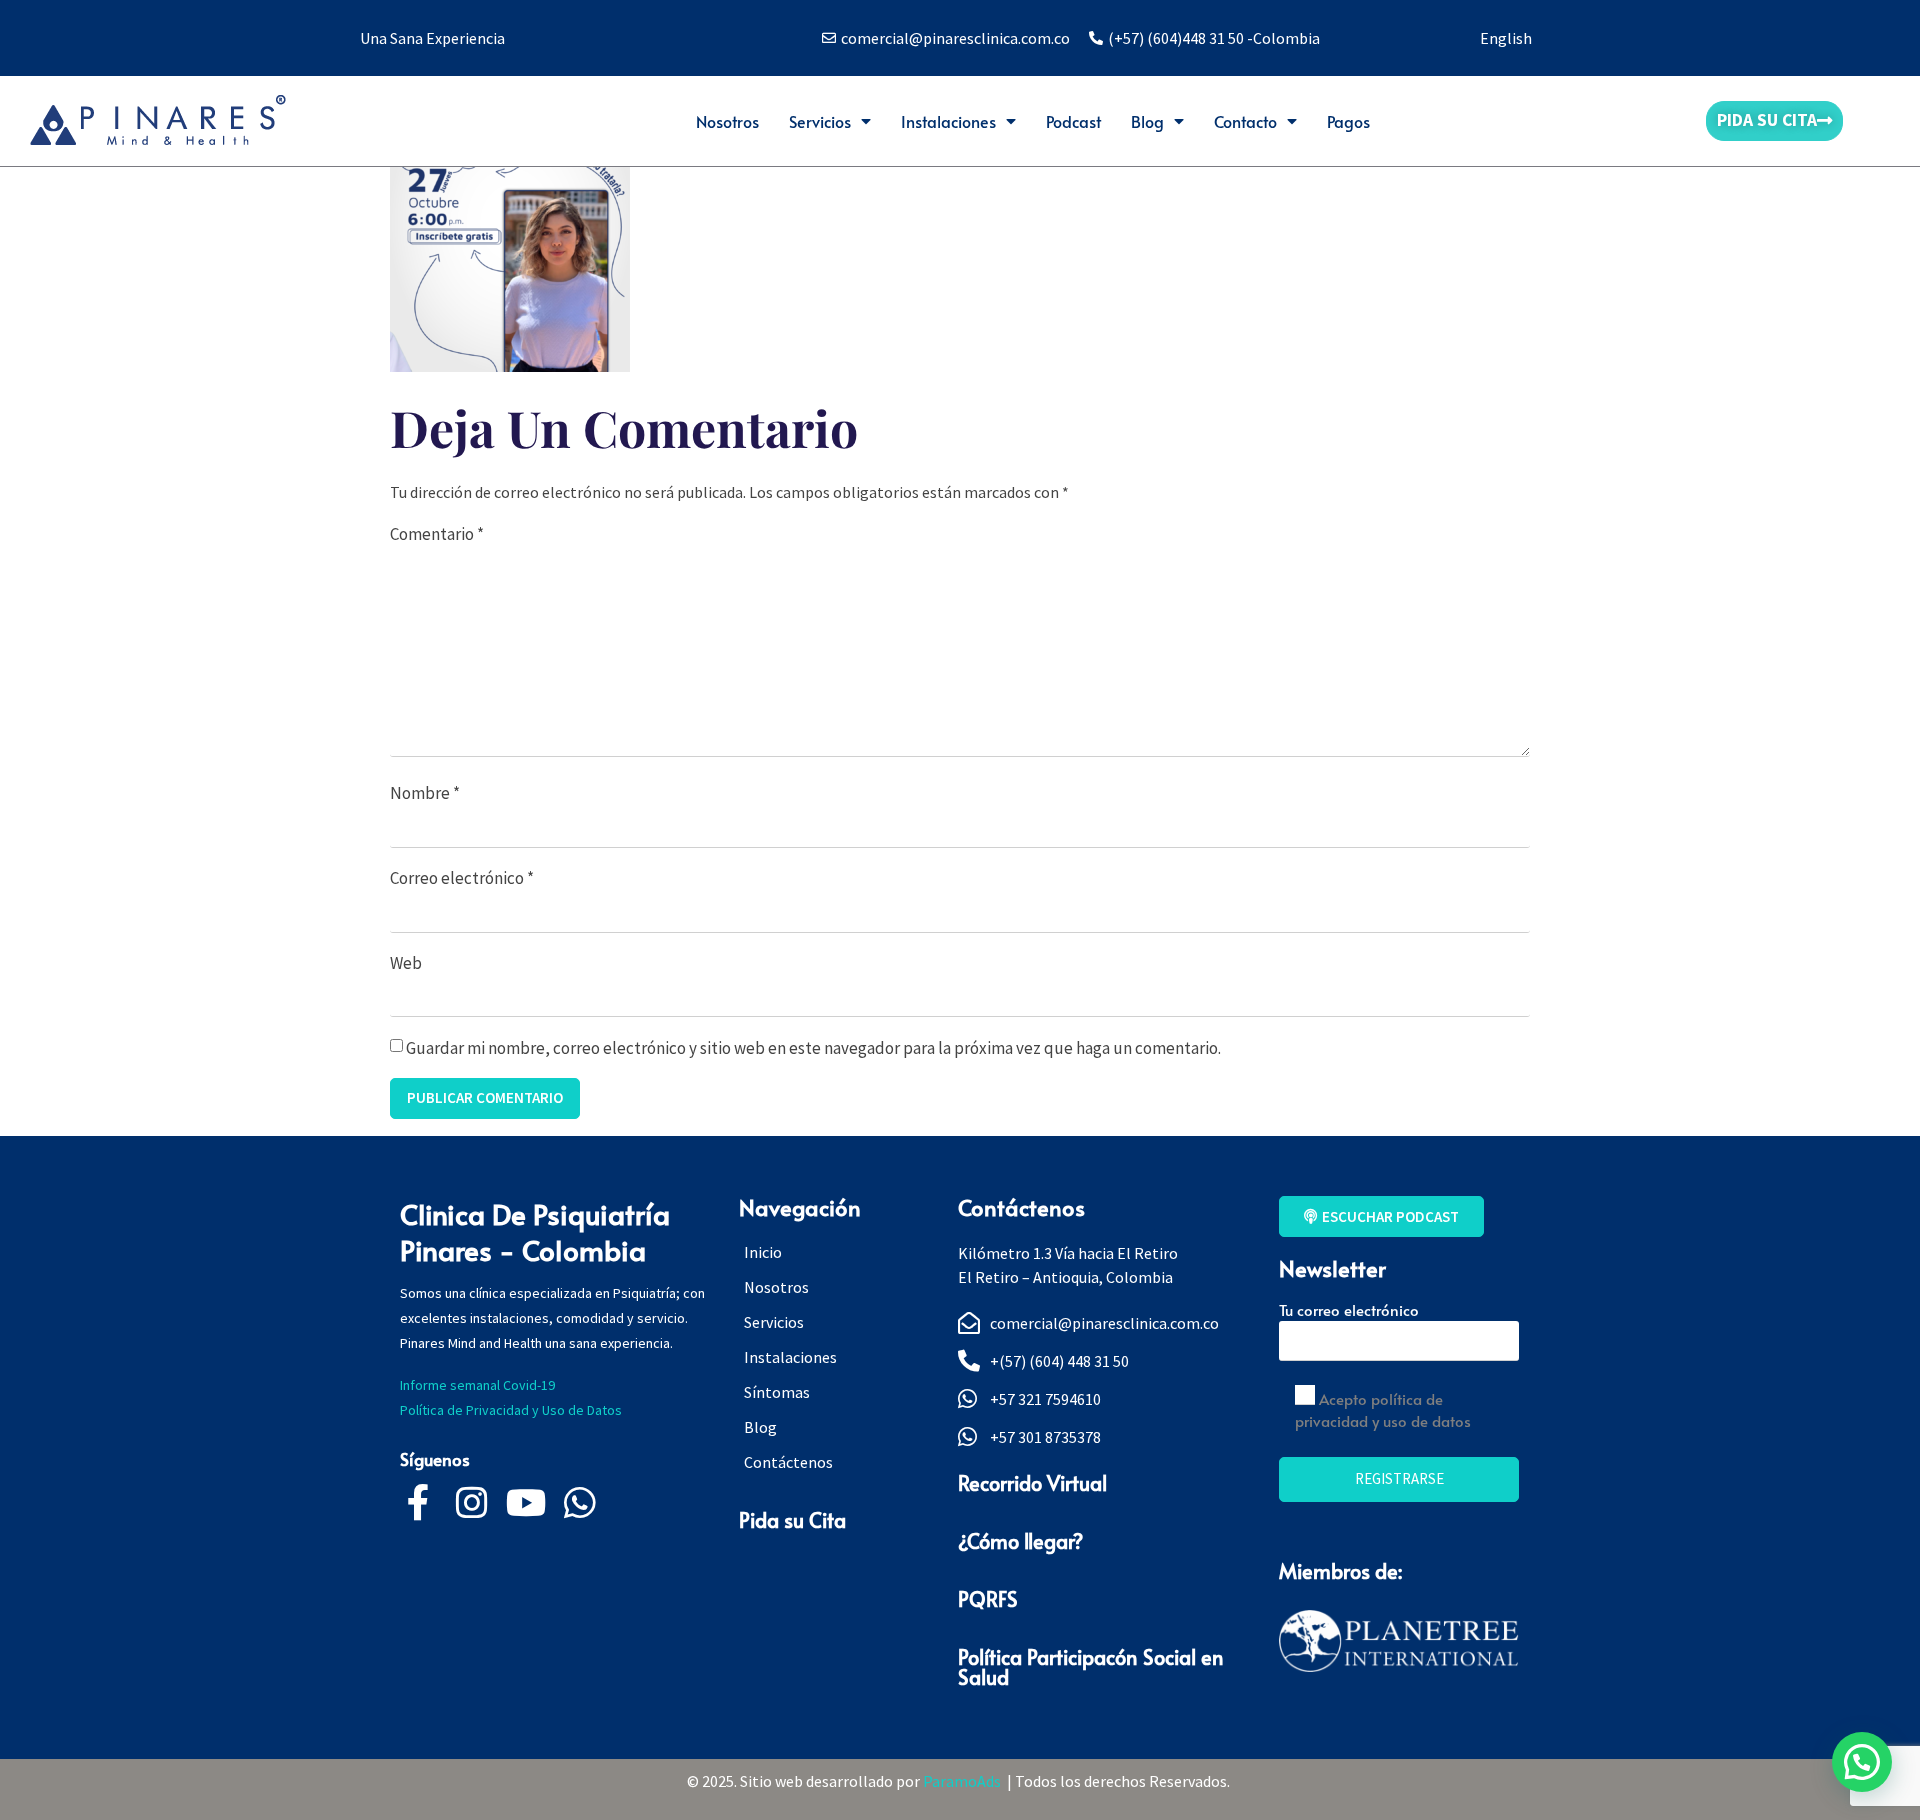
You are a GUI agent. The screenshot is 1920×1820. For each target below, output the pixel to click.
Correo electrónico (462, 878)
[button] (1862, 1762)
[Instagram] (472, 1503)
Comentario (437, 534)
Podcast (1073, 121)
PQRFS (988, 1599)
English (1506, 38)
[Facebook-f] (418, 1503)
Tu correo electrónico (1349, 1309)
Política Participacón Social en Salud (1091, 1667)
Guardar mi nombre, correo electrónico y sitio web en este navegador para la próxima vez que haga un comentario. (813, 1048)
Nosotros (727, 121)
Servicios (820, 121)
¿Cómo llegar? (1020, 1541)
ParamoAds (965, 1781)
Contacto (1245, 121)
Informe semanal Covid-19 (477, 1385)
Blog (1147, 121)
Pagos (1348, 121)
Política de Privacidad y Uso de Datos (514, 1410)
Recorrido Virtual (1032, 1483)
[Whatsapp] (580, 1503)
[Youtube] (526, 1503)
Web (406, 963)
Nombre (425, 793)
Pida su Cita (792, 1520)
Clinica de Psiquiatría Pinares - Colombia (535, 1231)
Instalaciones (948, 121)
